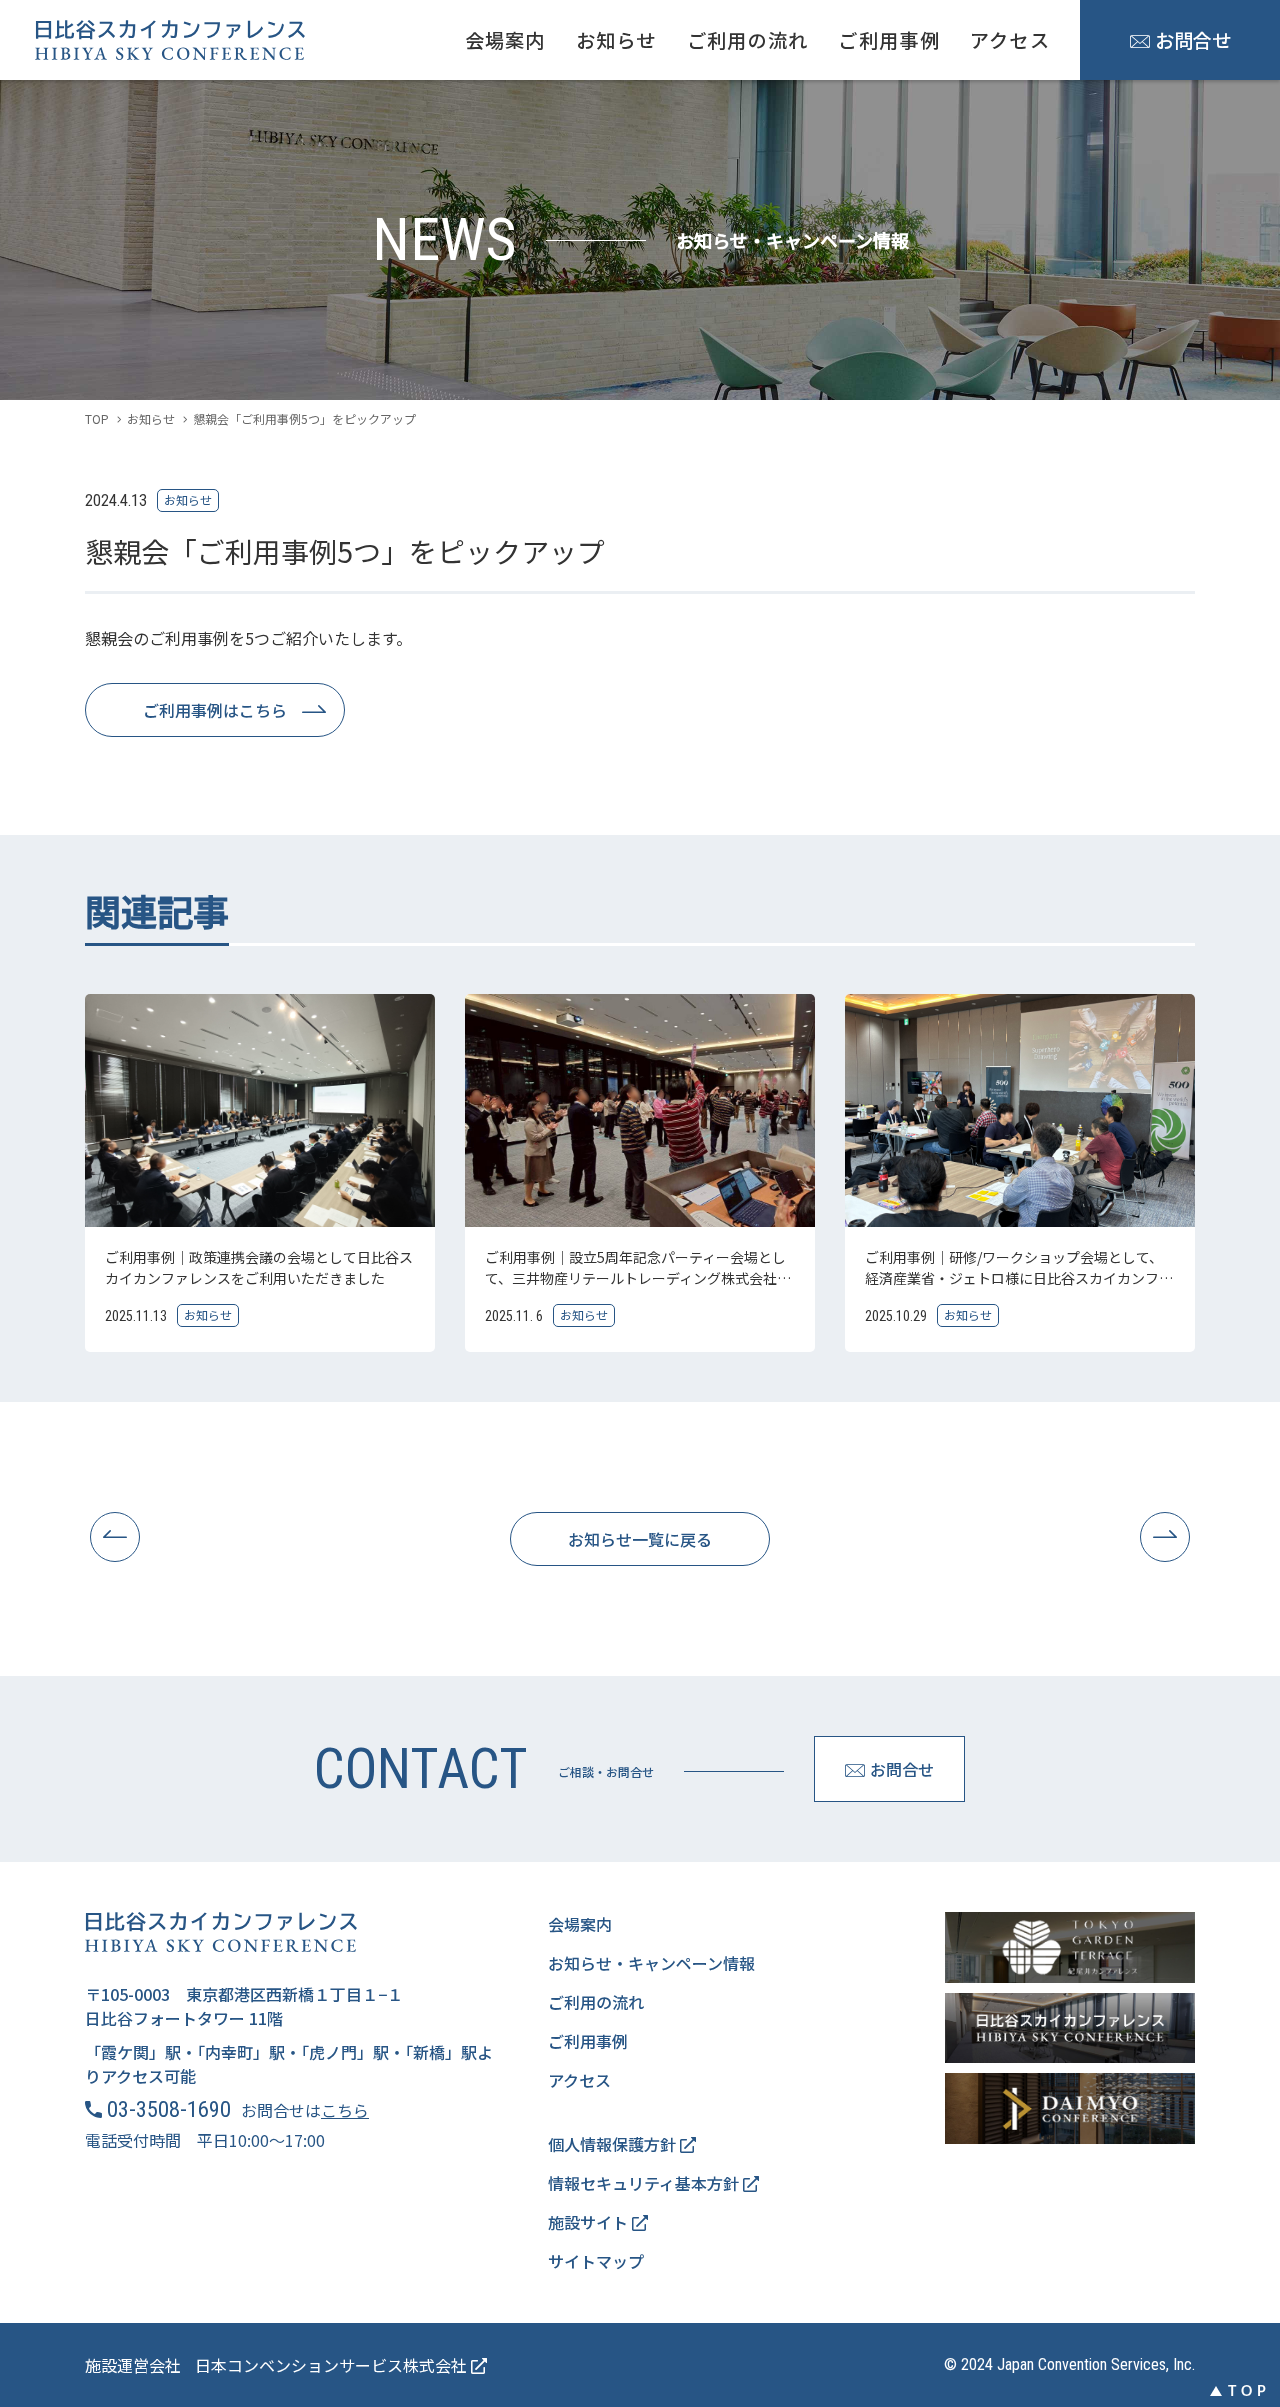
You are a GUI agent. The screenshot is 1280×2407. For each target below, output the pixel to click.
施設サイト (590, 2222)
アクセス (1010, 40)
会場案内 (505, 40)
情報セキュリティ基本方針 (645, 2183)
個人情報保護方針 (614, 2144)
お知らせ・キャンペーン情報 (651, 1963)
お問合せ (1193, 40)
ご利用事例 (888, 40)
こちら (345, 2110)
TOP (97, 418)
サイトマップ (596, 2261)
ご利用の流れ (748, 40)
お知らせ (616, 40)
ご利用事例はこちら (215, 710)
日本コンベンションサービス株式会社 (333, 2365)
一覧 (640, 1539)
